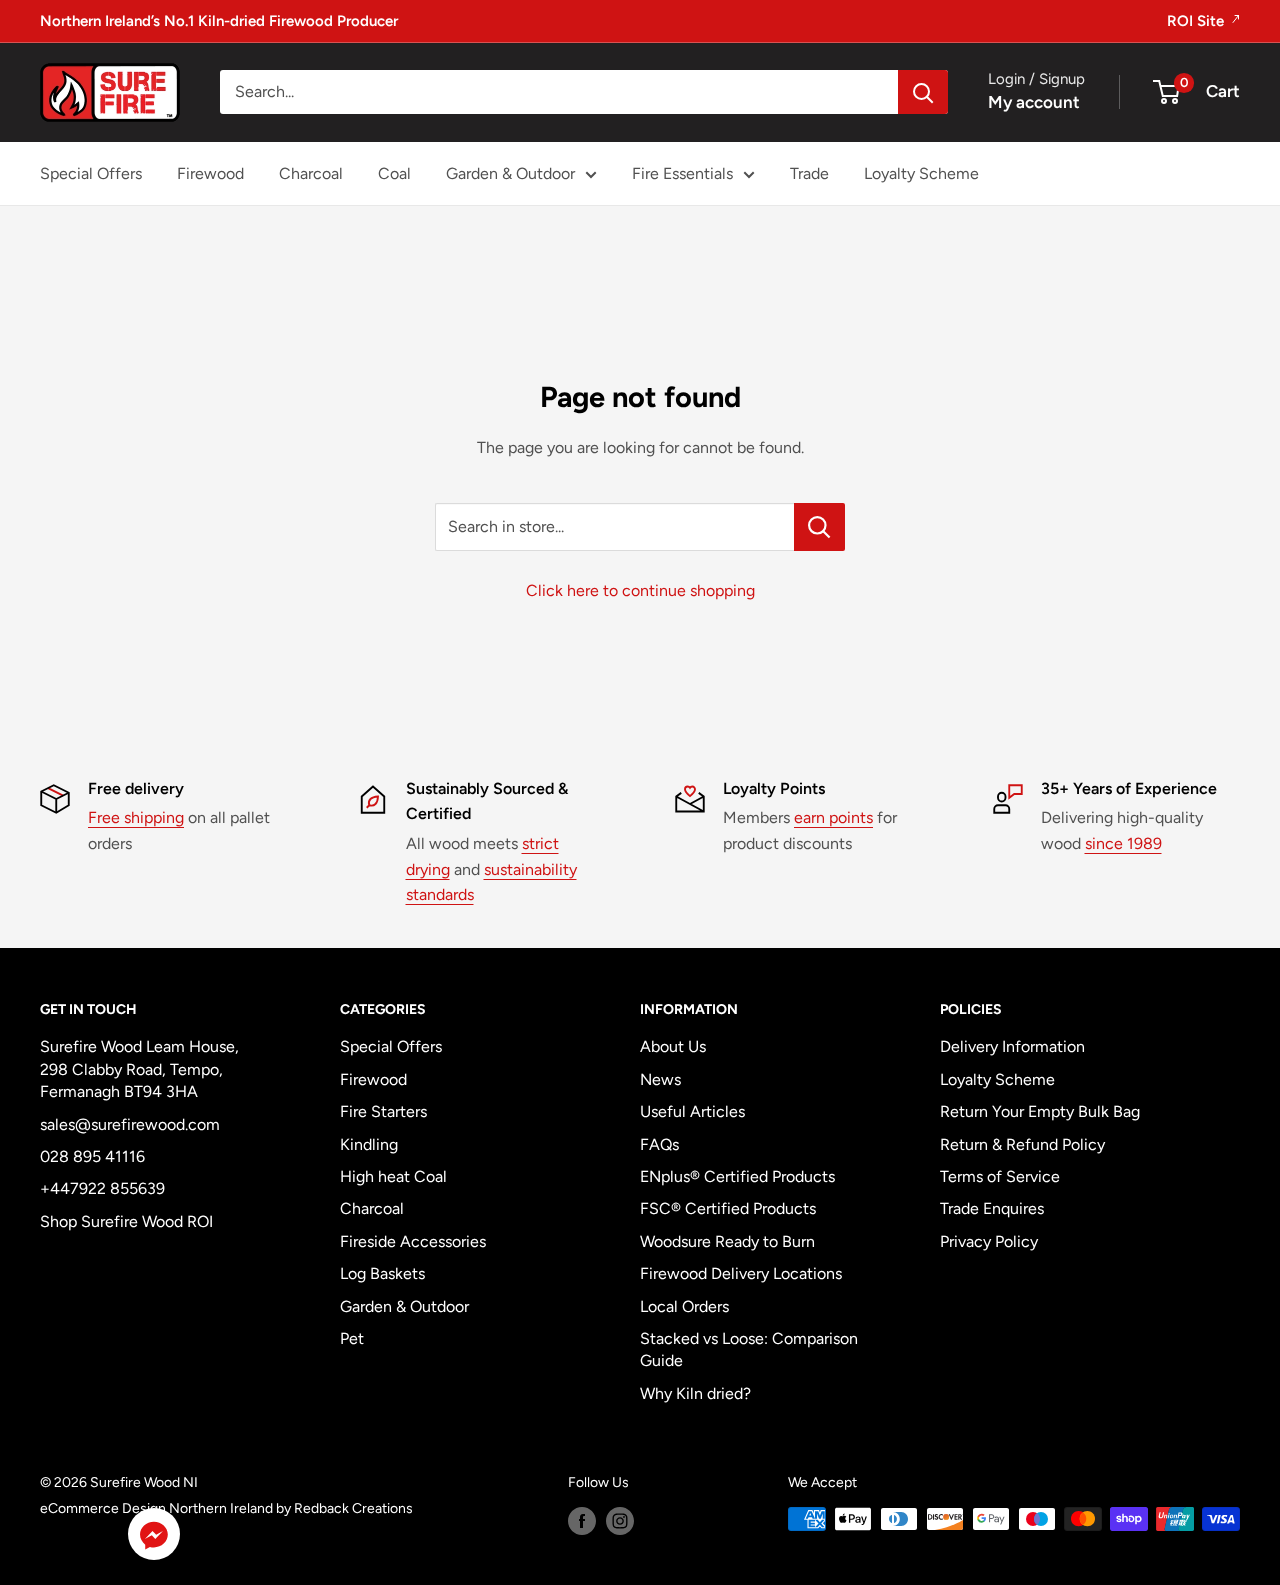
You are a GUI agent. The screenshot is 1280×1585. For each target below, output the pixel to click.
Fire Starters (383, 1111)
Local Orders (684, 1306)
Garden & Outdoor (510, 173)
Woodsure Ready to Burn (727, 1241)
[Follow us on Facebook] (582, 1521)
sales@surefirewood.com (130, 1124)
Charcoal (311, 173)
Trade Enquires (992, 1208)
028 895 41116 (92, 1156)
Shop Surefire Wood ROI (126, 1221)
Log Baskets (382, 1273)
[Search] (923, 92)
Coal (394, 173)
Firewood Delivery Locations (741, 1273)
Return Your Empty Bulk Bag (1040, 1111)
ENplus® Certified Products (737, 1176)
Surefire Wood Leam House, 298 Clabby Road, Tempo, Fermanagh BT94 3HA (139, 1069)
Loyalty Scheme (921, 173)
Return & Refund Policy (1022, 1144)
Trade (809, 173)
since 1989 (1123, 843)
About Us (673, 1046)
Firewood (210, 173)
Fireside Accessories (413, 1241)
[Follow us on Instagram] (620, 1521)
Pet (352, 1338)
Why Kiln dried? (695, 1393)
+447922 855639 (102, 1188)
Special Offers (91, 173)
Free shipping (136, 817)
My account (1034, 102)
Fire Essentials (682, 173)
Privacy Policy (989, 1241)
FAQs (659, 1144)
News (660, 1079)
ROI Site (1197, 21)
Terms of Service (1000, 1176)
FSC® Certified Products (728, 1208)
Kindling (369, 1144)
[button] (154, 1538)
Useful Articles (692, 1111)
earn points (833, 817)
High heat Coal (393, 1176)
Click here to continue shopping (640, 590)
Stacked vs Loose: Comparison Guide (749, 1349)
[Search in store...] (819, 527)
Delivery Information (1012, 1046)
